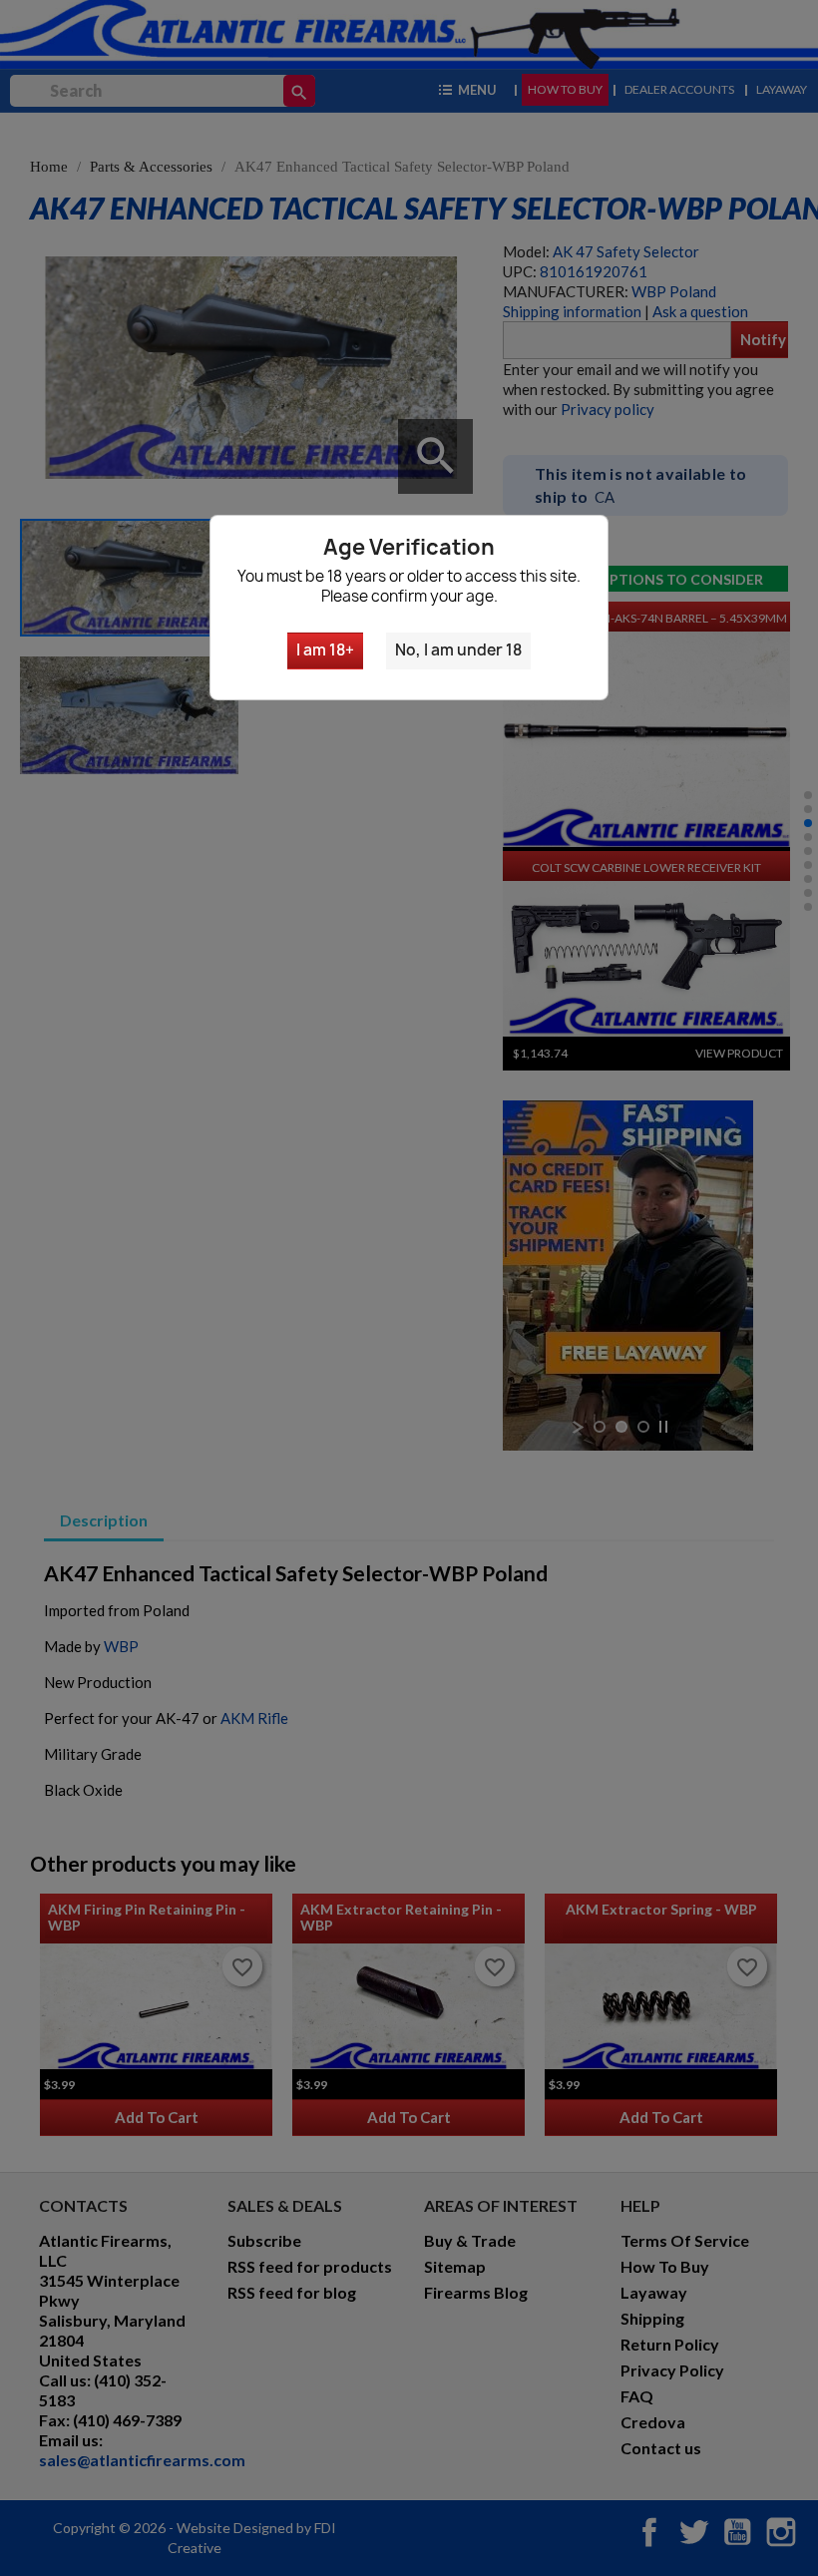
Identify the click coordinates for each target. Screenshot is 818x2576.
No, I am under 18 (458, 650)
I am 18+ (325, 650)
